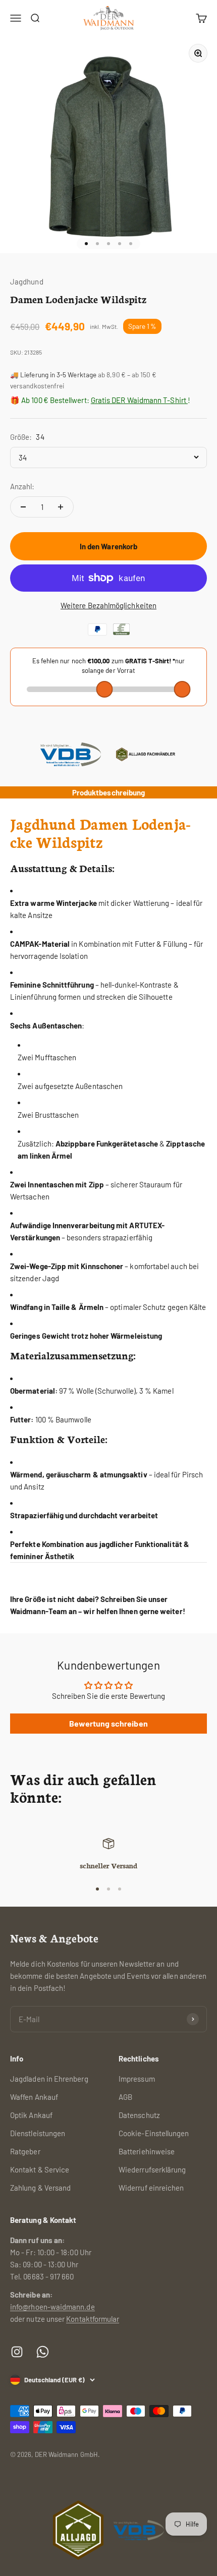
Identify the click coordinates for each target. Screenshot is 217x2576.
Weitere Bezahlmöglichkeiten (108, 605)
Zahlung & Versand (40, 2188)
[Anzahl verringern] (23, 507)
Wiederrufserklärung (152, 2169)
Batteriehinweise (147, 2151)
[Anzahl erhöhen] (61, 507)
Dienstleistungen (38, 2133)
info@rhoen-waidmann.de (52, 2307)
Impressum (137, 2079)
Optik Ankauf (31, 2115)
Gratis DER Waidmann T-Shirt (139, 400)
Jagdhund (27, 281)
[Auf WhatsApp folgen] (43, 2352)
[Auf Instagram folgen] (17, 2352)
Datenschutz (139, 2115)
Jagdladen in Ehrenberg (49, 2079)
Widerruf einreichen (151, 2188)
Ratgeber (25, 2151)
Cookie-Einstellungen (154, 2133)
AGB (125, 2097)
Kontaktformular (93, 2319)
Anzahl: (22, 486)
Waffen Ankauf (34, 2097)
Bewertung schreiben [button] (108, 1723)
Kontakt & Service (40, 2169)
